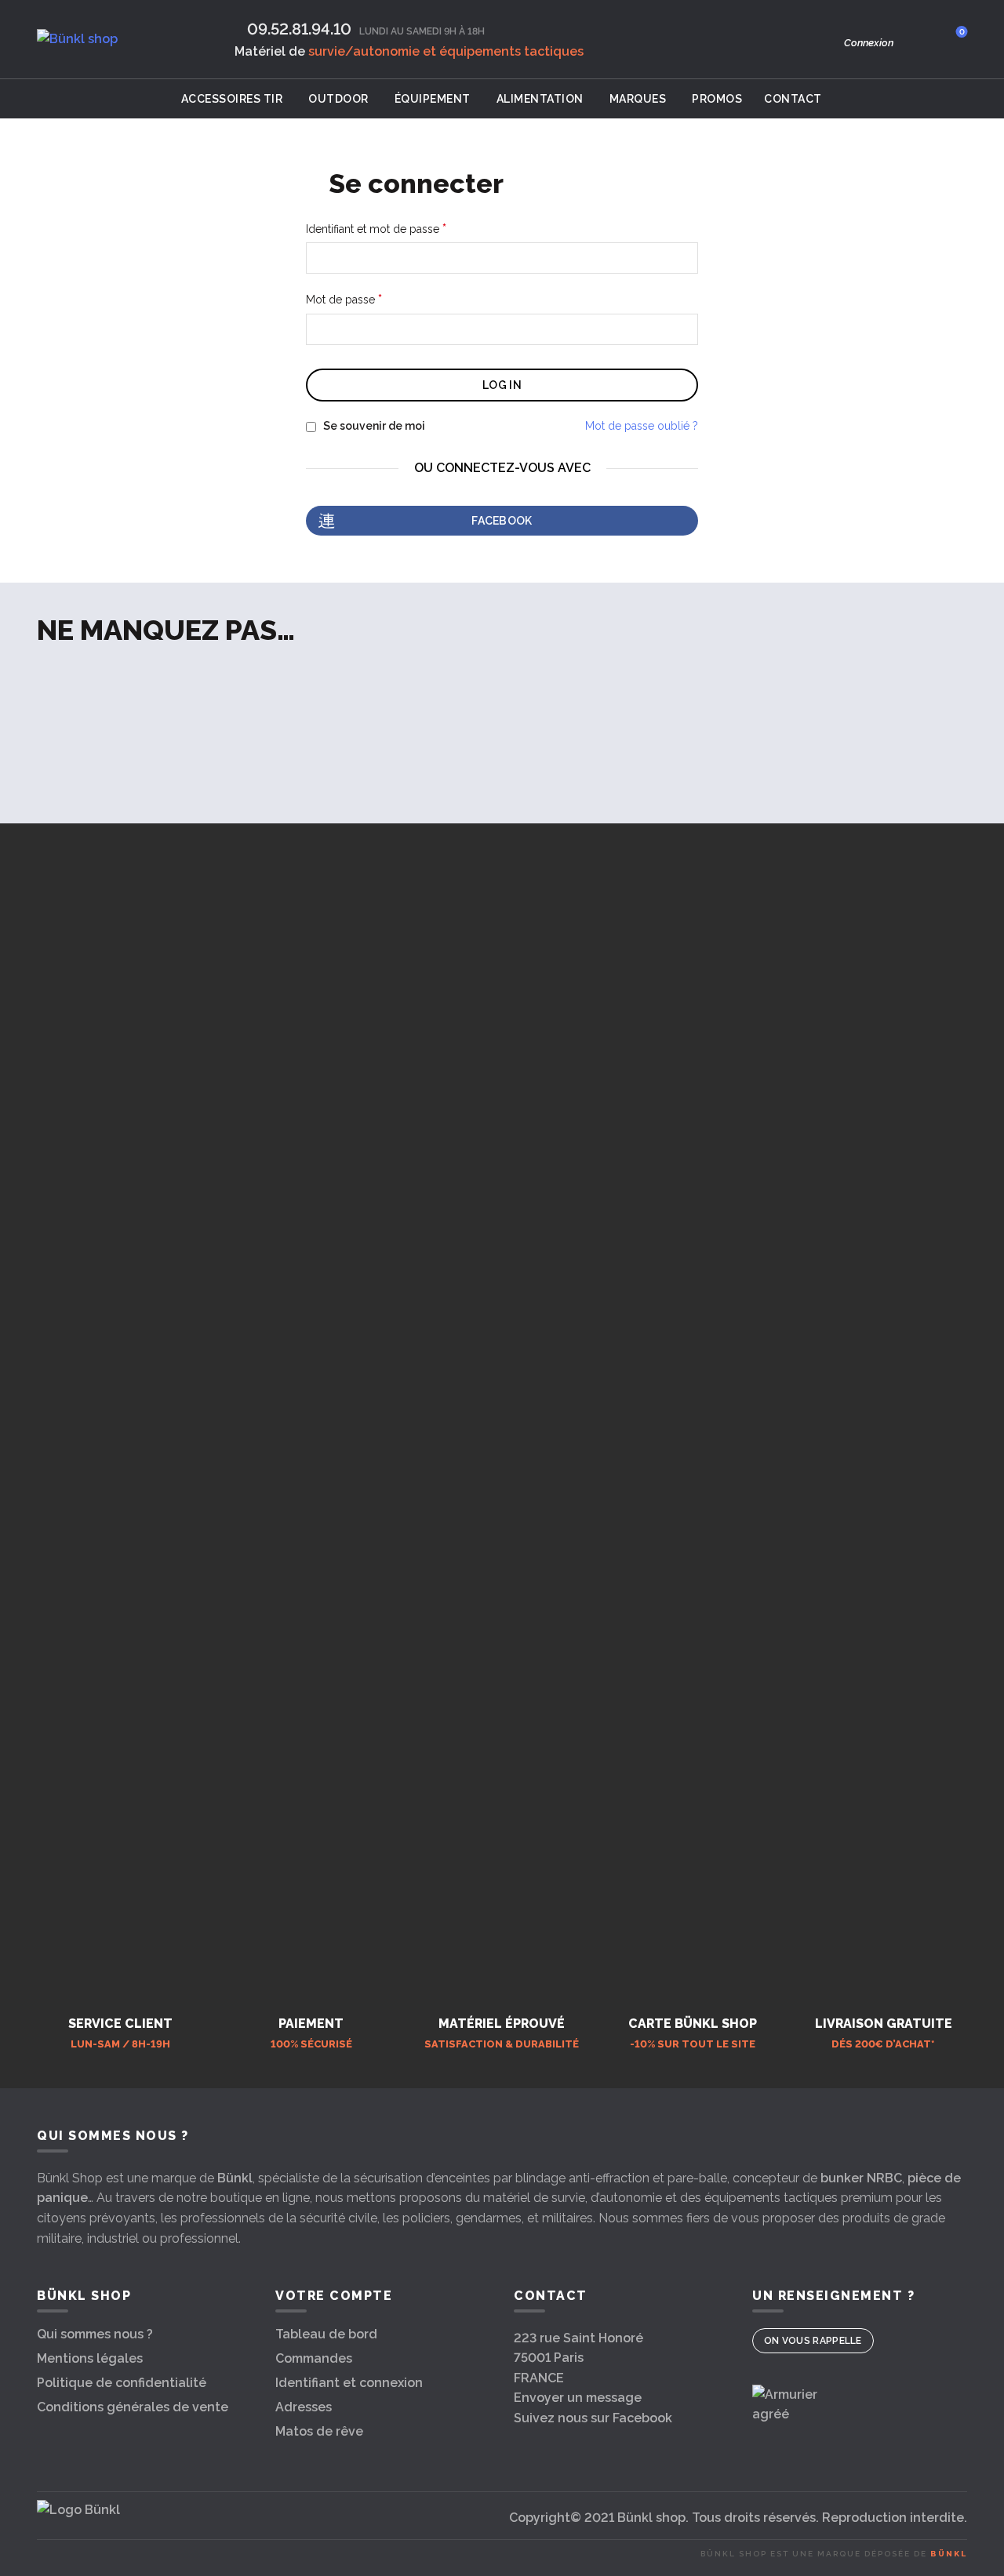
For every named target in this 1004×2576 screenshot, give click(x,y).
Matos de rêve (319, 2431)
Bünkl (235, 2178)
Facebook (502, 521)
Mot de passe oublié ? (642, 426)
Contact (793, 99)
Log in (502, 385)
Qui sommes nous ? (95, 2334)
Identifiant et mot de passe (407, 228)
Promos (717, 99)
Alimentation (540, 99)
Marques (638, 99)
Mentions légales (90, 2358)
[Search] (917, 39)
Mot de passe (375, 299)
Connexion (869, 43)
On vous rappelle (813, 2341)
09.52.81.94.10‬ (299, 29)
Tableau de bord (326, 2334)
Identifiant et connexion (349, 2383)
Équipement (433, 99)
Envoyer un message (578, 2398)
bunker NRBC (861, 2178)
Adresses (304, 2407)
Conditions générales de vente (133, 2407)
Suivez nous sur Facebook (593, 2418)
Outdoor (338, 99)
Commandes (314, 2358)
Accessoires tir (232, 99)
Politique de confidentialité (122, 2383)
